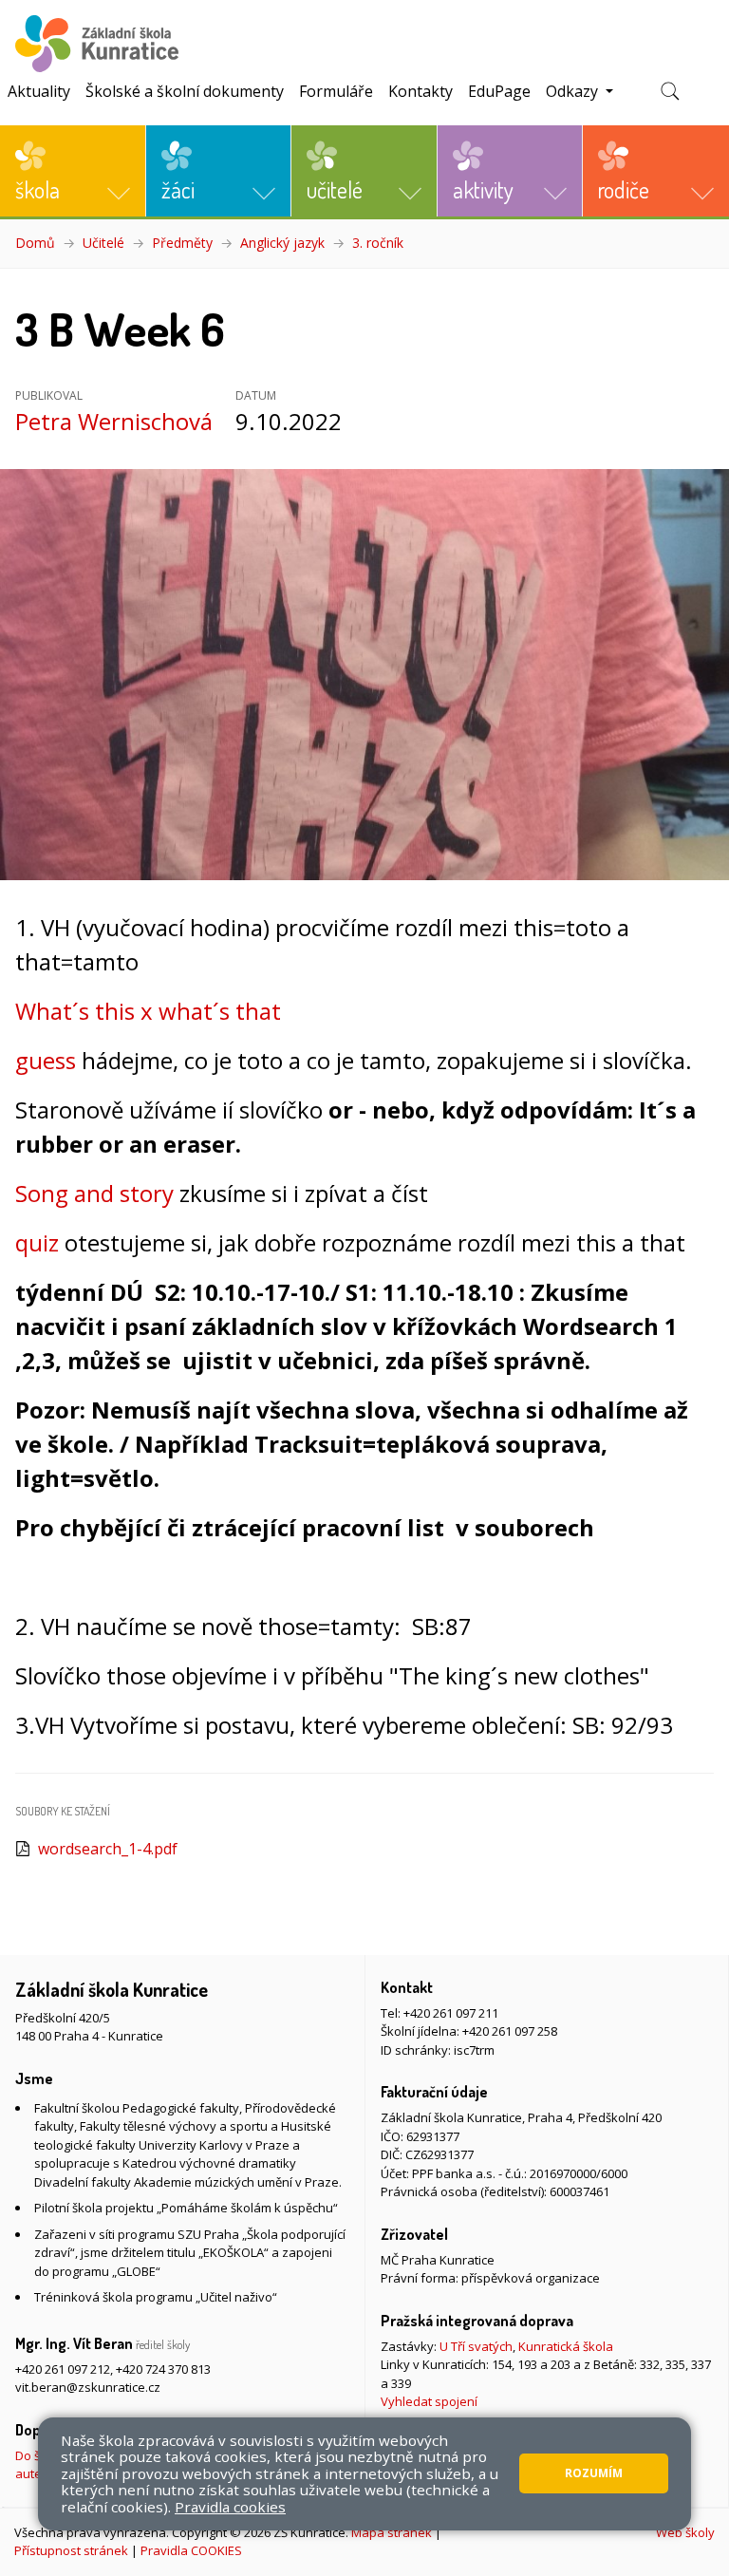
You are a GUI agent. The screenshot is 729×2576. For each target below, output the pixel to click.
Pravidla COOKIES (191, 2550)
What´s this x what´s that (148, 1011)
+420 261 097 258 (510, 2031)
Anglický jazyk (282, 243)
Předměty (182, 243)
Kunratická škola (566, 2346)
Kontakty (421, 91)
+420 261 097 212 (63, 2369)
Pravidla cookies (230, 2507)
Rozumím (594, 2473)
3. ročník (378, 243)
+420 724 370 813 (163, 2369)
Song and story (94, 1193)
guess (46, 1060)
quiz (37, 1242)
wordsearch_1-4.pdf (108, 1849)
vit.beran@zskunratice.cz (88, 2387)
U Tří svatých (476, 2346)
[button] (73, 171)
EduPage (499, 91)
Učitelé (103, 243)
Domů (35, 243)
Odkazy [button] (574, 91)
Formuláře (336, 91)
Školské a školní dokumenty (185, 91)
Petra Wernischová (114, 421)
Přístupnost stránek (71, 2550)
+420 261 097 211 (451, 2013)
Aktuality (39, 91)
